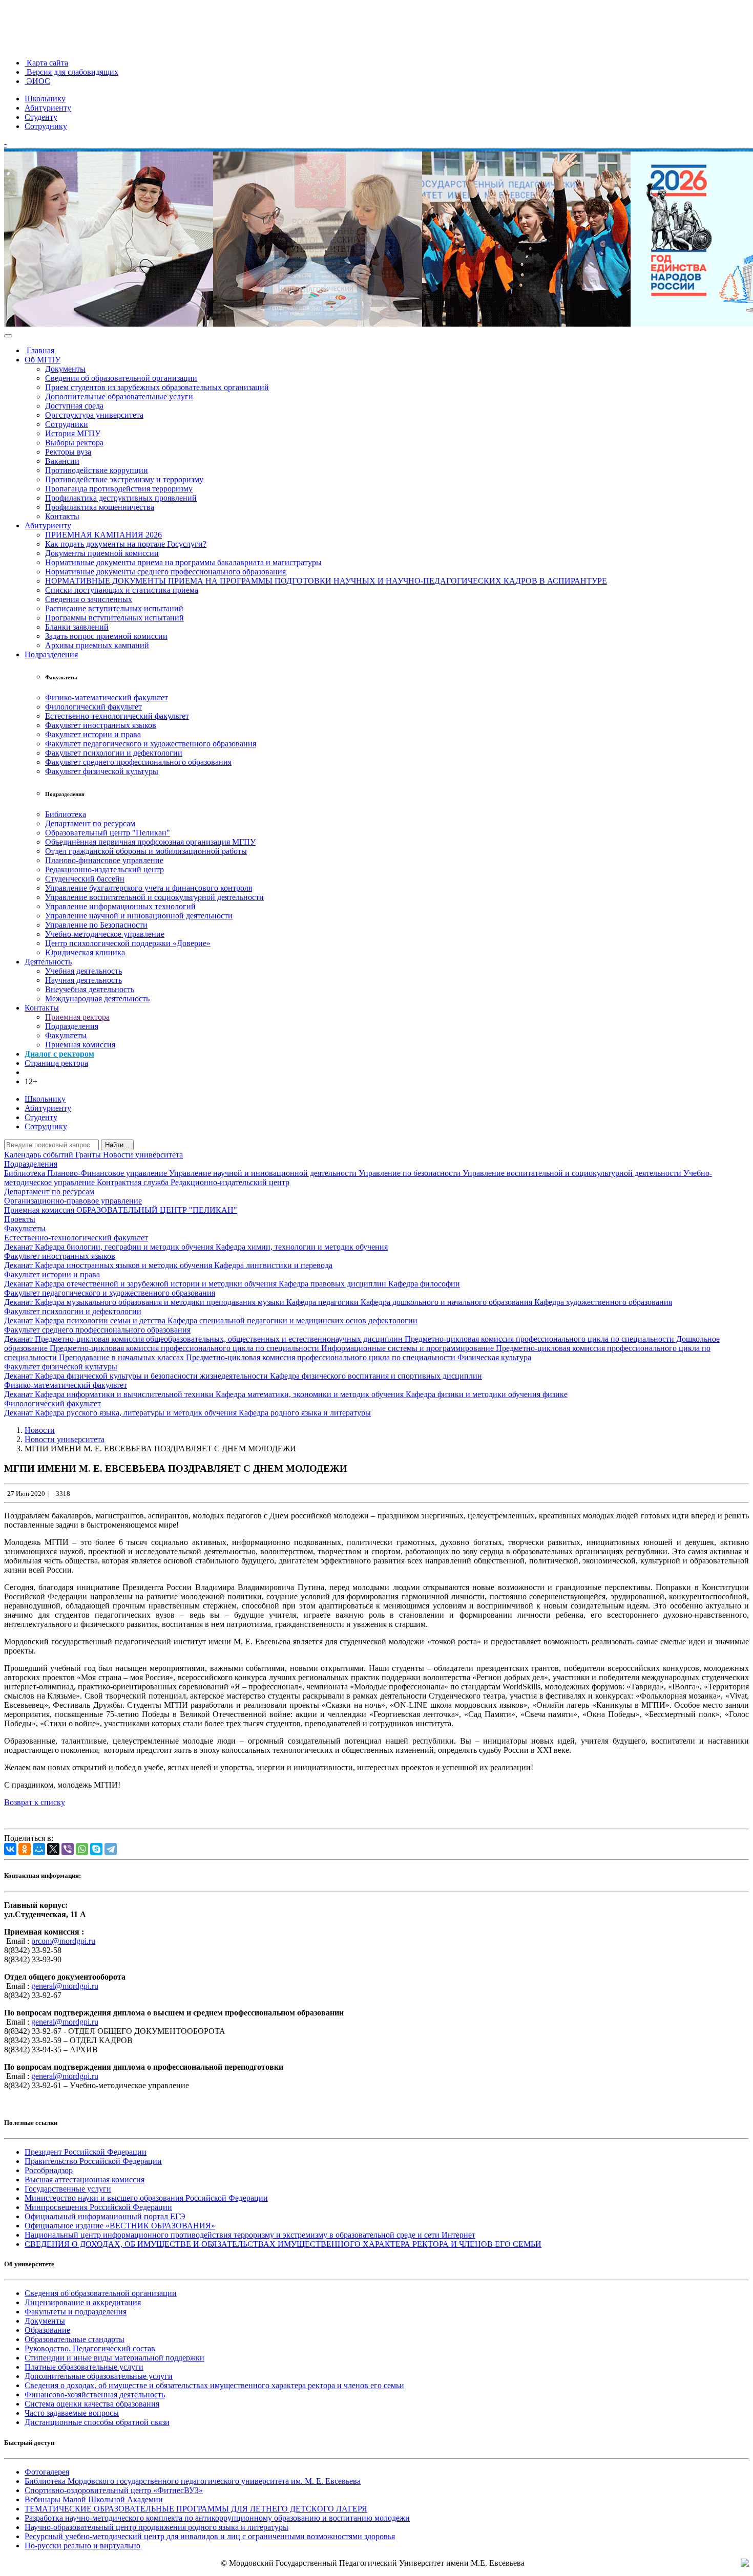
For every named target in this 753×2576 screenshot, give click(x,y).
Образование (47, 2330)
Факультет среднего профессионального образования (138, 762)
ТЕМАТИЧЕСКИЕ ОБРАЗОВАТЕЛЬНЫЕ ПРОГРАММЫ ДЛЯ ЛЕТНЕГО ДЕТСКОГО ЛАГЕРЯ (196, 2509)
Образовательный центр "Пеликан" (108, 833)
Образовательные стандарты (75, 2339)
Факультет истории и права (93, 734)
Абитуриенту (48, 108)
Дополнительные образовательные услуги (119, 396)
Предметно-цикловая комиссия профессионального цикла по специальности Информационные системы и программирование (273, 1348)
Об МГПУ (43, 360)
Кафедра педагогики (323, 1302)
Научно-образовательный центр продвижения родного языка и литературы (156, 2527)
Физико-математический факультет (107, 697)
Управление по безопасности (411, 1173)
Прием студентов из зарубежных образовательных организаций (157, 387)
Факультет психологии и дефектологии (114, 753)
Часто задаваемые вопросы (72, 2413)
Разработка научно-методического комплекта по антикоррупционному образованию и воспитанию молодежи (217, 2518)
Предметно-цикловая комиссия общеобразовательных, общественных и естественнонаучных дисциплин (220, 1339)
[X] (53, 1849)
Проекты (20, 1219)
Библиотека (66, 814)
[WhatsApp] (82, 1849)
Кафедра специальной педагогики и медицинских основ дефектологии (292, 1321)
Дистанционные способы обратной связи (97, 2422)
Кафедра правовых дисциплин (333, 1284)
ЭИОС (37, 81)
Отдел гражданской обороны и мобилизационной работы (146, 851)
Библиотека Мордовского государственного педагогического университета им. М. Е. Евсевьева (193, 2481)
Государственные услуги (68, 2189)
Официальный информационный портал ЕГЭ (105, 2216)
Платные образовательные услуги (84, 2367)
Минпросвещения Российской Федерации (98, 2207)
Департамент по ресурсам (90, 823)
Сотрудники (67, 424)
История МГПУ (73, 433)
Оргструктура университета (94, 415)
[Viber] (68, 1849)
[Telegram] (111, 1849)
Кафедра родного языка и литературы (305, 1413)
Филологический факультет (93, 707)
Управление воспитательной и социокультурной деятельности (154, 897)
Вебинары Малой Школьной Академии (94, 2499)
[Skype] (96, 1849)
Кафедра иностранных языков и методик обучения (124, 1265)
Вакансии (62, 461)
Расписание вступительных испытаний (114, 608)
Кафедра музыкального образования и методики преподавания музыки (161, 1302)
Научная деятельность (83, 980)
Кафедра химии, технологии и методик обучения (302, 1247)
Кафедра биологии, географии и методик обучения (125, 1247)
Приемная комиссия (80, 1045)
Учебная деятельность (83, 971)
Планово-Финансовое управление (108, 1173)
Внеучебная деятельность (90, 989)
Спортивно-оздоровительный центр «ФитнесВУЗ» (114, 2490)
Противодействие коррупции (97, 470)
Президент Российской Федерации (86, 2152)
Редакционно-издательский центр (104, 870)
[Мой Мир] (39, 1849)
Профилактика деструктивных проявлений (121, 498)
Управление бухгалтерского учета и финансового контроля (149, 888)
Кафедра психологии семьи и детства (101, 1321)
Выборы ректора (74, 443)
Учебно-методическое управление (105, 934)
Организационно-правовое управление (73, 1201)
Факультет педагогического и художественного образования (151, 744)
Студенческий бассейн (85, 879)
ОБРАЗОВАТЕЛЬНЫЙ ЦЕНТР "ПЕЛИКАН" (157, 1210)
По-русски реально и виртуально (82, 2546)
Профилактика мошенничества (100, 507)
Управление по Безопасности (96, 925)
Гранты (89, 1155)
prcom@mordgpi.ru (63, 1941)
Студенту (41, 117)
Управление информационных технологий (120, 906)
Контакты (62, 516)
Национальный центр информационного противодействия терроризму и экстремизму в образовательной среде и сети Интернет (250, 2235)
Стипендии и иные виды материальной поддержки (114, 2358)
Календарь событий (40, 1155)
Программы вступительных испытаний (114, 618)
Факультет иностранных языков (101, 725)
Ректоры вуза (68, 452)
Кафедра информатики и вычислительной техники (125, 1394)
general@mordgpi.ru (65, 1986)
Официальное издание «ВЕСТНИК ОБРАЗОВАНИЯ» (120, 2226)
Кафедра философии (424, 1284)
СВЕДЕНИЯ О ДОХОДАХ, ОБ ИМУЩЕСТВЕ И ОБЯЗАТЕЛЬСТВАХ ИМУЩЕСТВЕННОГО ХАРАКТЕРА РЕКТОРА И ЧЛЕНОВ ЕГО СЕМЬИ (283, 2244)
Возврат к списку (35, 1802)
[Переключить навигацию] (8, 336)
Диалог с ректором (59, 1054)
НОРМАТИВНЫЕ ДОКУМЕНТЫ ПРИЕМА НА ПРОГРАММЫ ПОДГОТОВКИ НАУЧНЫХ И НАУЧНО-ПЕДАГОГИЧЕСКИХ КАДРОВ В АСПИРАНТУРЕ (326, 581)
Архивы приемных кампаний (97, 645)
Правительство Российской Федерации (93, 2161)
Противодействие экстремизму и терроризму (124, 479)
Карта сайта (46, 63)
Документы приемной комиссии (102, 553)
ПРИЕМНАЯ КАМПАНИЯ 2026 (103, 535)
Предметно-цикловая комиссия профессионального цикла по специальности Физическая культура (359, 1357)
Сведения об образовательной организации (121, 378)
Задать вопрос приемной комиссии (106, 636)
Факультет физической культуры (102, 771)
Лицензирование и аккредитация (83, 2302)
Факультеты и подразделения (76, 2312)
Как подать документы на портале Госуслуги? (126, 544)
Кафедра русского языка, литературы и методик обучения (137, 1413)
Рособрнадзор (49, 2170)
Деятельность (48, 962)
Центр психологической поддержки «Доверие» (128, 943)
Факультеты (66, 1035)
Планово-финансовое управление (104, 860)
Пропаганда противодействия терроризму (119, 489)
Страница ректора (56, 1063)
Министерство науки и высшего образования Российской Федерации (146, 2198)
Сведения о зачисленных (89, 599)
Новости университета (143, 1155)
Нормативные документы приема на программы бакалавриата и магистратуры (183, 562)
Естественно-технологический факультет (117, 716)
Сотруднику (46, 126)
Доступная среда (74, 406)
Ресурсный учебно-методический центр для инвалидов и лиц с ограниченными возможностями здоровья (210, 2536)
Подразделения (51, 654)
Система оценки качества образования (92, 2404)
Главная (39, 350)
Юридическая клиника (85, 952)
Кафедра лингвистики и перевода (273, 1265)
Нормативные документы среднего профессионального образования (165, 572)
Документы (65, 369)
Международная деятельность (97, 999)
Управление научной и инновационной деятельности (139, 916)
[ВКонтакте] (10, 1849)
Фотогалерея (47, 2472)
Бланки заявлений (77, 627)
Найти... (117, 1145)
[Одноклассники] (25, 1849)
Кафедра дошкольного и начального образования (447, 1302)
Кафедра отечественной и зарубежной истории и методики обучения (157, 1284)
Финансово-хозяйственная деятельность (95, 2395)
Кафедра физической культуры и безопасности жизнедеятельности (152, 1376)
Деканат (19, 1247)
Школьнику (45, 99)
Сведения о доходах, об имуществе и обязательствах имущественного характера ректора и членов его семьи (214, 2385)
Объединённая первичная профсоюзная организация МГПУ (150, 842)
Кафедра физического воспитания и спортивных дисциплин (376, 1376)
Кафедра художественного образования (603, 1302)
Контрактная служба (134, 1182)
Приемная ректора (77, 1017)
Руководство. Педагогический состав (90, 2348)
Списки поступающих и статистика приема (122, 590)
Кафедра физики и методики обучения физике (487, 1394)
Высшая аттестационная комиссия (85, 2180)
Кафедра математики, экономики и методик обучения (311, 1394)
